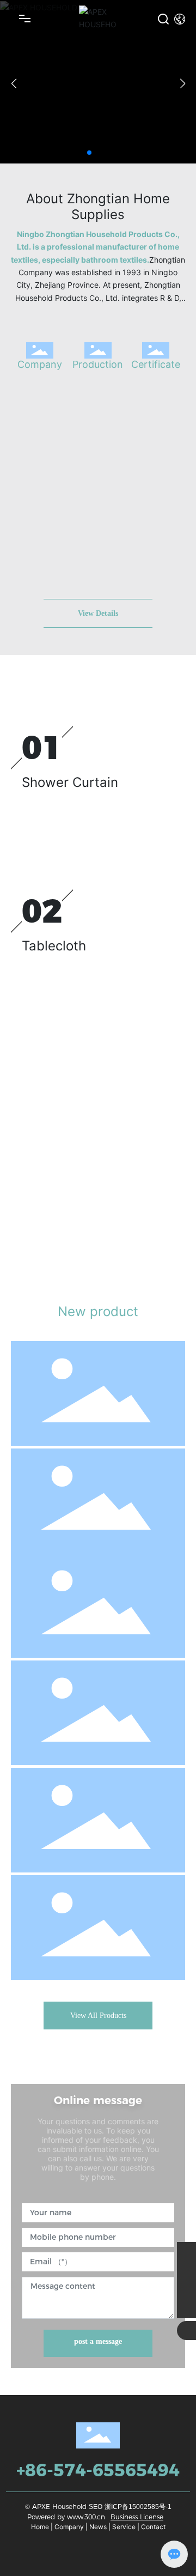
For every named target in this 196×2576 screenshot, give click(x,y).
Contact (153, 2527)
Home (40, 2527)
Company (40, 364)
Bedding (48, 1098)
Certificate (156, 364)
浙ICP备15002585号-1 (138, 2507)
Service (124, 2527)
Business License (137, 2517)
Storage (38, 1893)
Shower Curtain (70, 782)
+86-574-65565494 (98, 2470)
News (98, 2527)
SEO (96, 2507)
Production (98, 364)
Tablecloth (54, 946)
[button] (89, 153)
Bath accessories (57, 1568)
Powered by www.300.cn (66, 2517)
